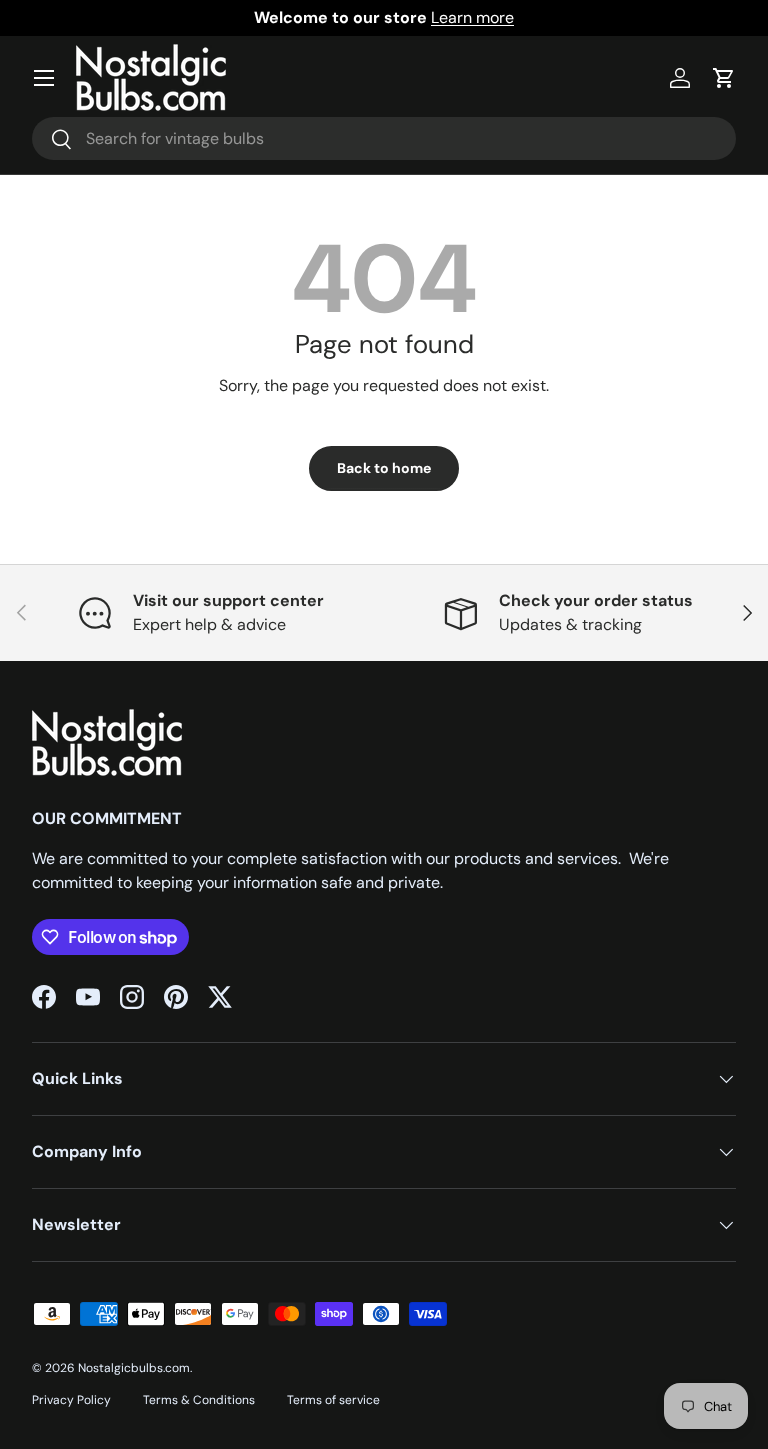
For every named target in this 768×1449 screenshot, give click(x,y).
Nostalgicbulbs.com (134, 1368)
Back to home (384, 468)
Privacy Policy (71, 1400)
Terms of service (333, 1400)
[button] (724, 78)
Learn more (472, 17)
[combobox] (384, 138)
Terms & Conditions (199, 1400)
